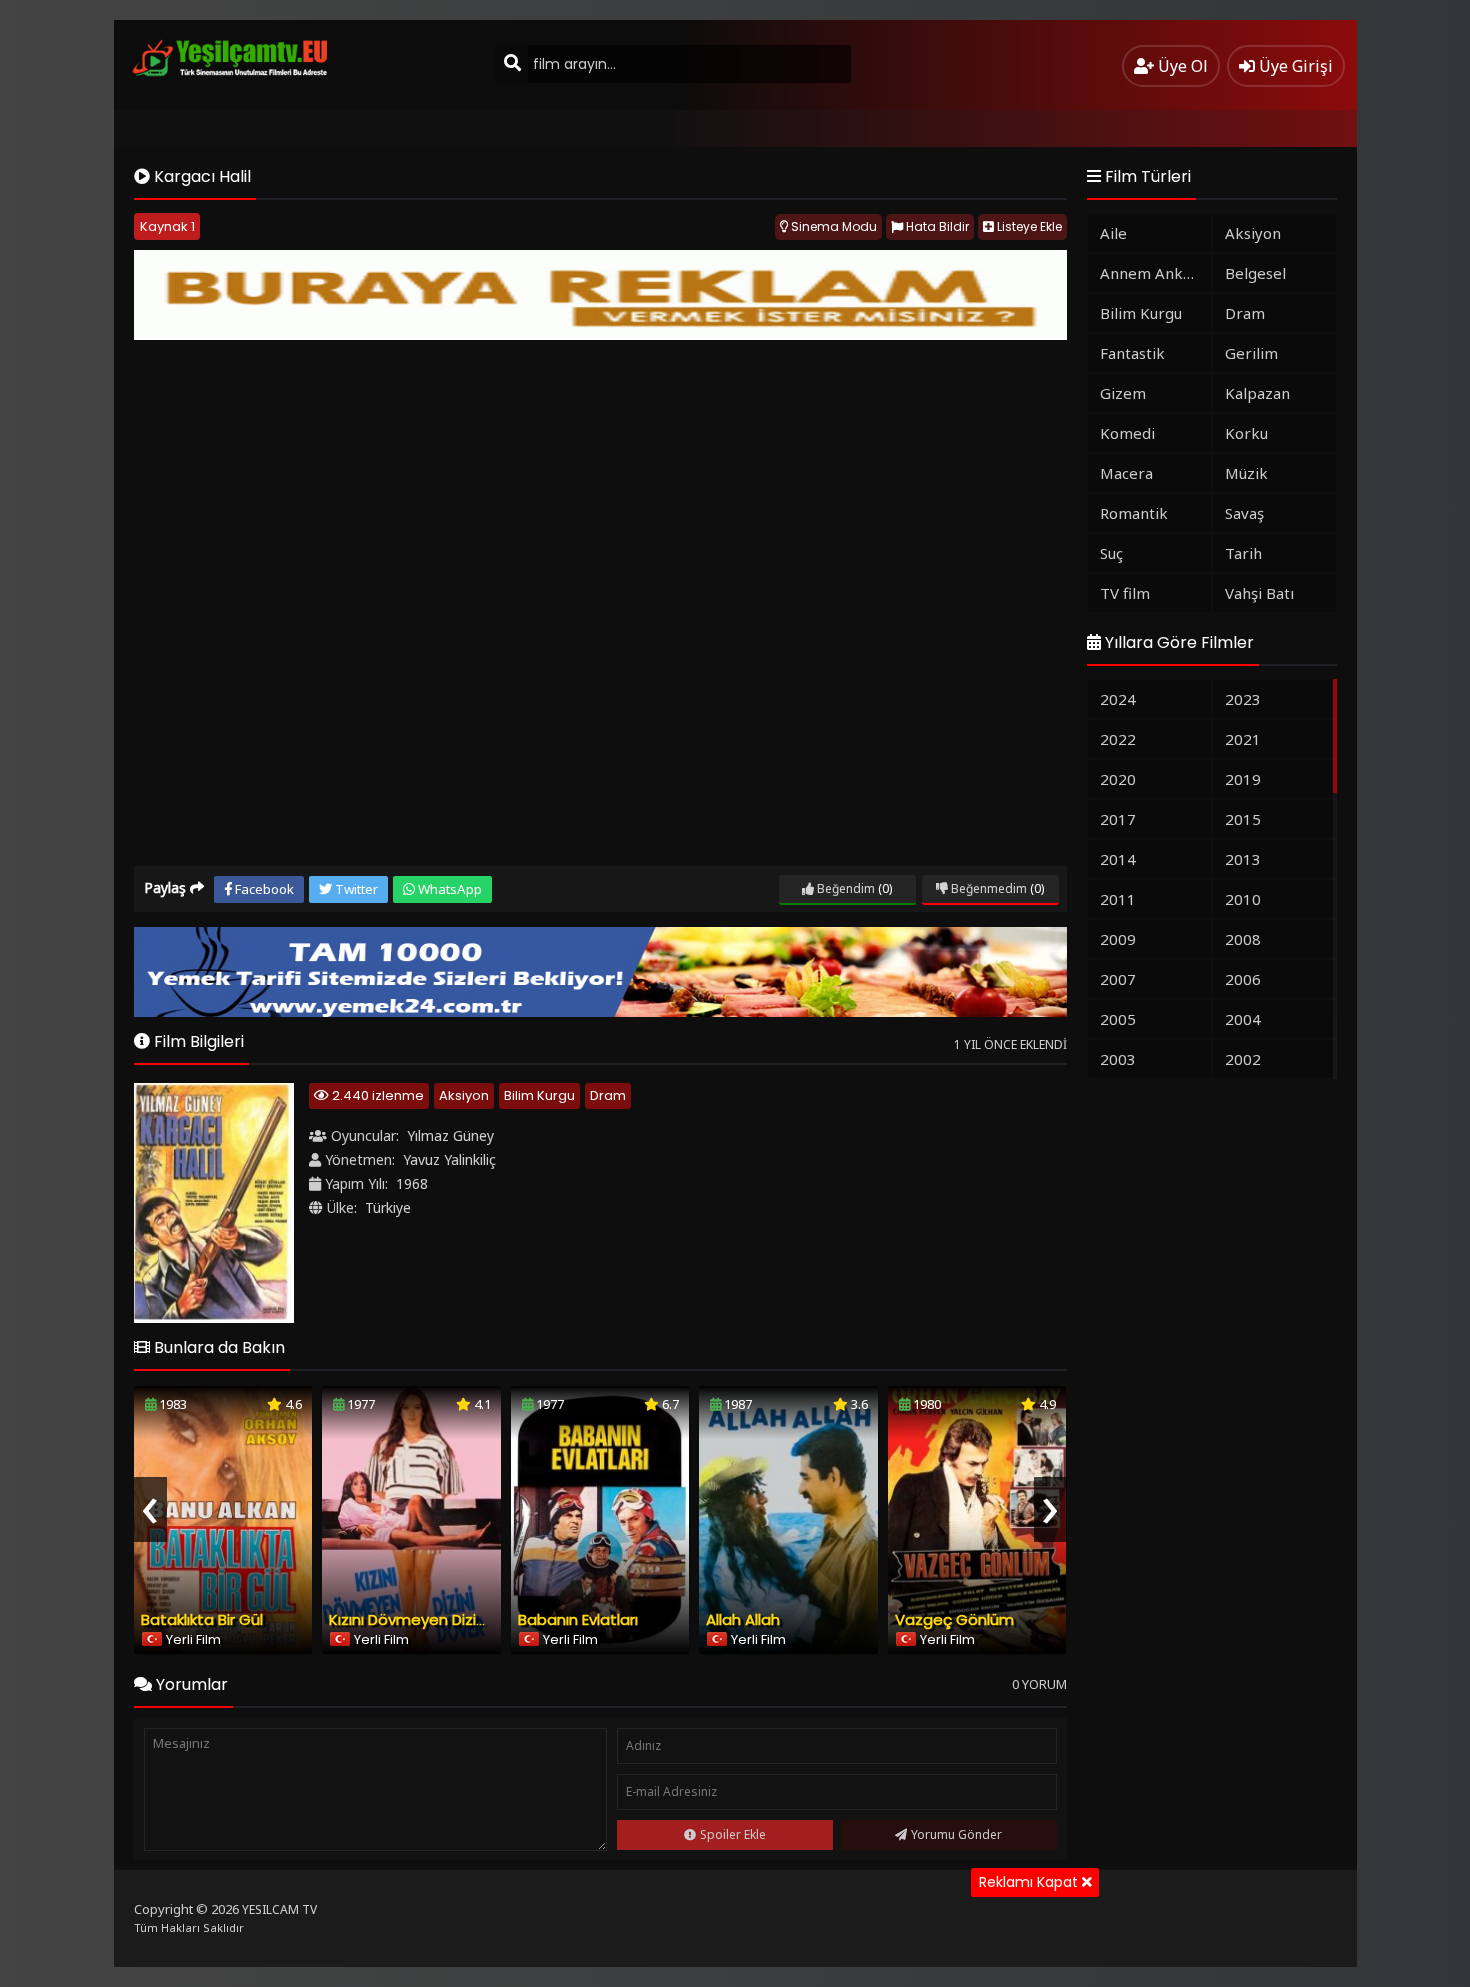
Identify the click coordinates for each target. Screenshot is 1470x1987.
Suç (1111, 553)
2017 (1118, 819)
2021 (1243, 739)
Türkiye (388, 1207)
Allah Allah (743, 1619)
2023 (1243, 699)
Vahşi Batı (1259, 593)
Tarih (1243, 553)
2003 (1118, 1059)
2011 (1118, 899)
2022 (1118, 739)
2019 (1243, 779)
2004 (1243, 1019)
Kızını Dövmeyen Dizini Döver (432, 1619)
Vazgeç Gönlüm (954, 1619)
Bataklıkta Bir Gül (202, 1619)
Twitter (355, 889)
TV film (1125, 593)
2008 (1243, 939)
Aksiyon (464, 1095)
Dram (608, 1095)
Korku (1246, 433)
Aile (1113, 233)
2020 (1118, 779)
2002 (1243, 1059)
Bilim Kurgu (539, 1095)
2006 (1243, 979)
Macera (1126, 473)
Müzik (1246, 473)
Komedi (1127, 433)
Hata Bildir (936, 226)
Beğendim (844, 888)
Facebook (263, 889)
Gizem (1123, 393)
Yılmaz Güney (450, 1135)
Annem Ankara (1153, 273)
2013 (1243, 859)
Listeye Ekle (1028, 226)
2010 (1243, 899)
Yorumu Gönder (956, 1834)
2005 (1118, 1019)
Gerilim (1251, 353)
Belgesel (1255, 273)
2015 (1243, 819)
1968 (412, 1183)
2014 (1118, 859)
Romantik (1134, 513)
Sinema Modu (832, 226)
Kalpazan (1257, 393)
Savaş (1244, 513)
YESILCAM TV (279, 1909)
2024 (1118, 699)
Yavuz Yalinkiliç (449, 1159)
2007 (1118, 979)
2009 (1118, 939)
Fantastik (1132, 353)
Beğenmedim (987, 888)
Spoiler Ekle (733, 1834)
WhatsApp (448, 889)
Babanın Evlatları (578, 1619)
